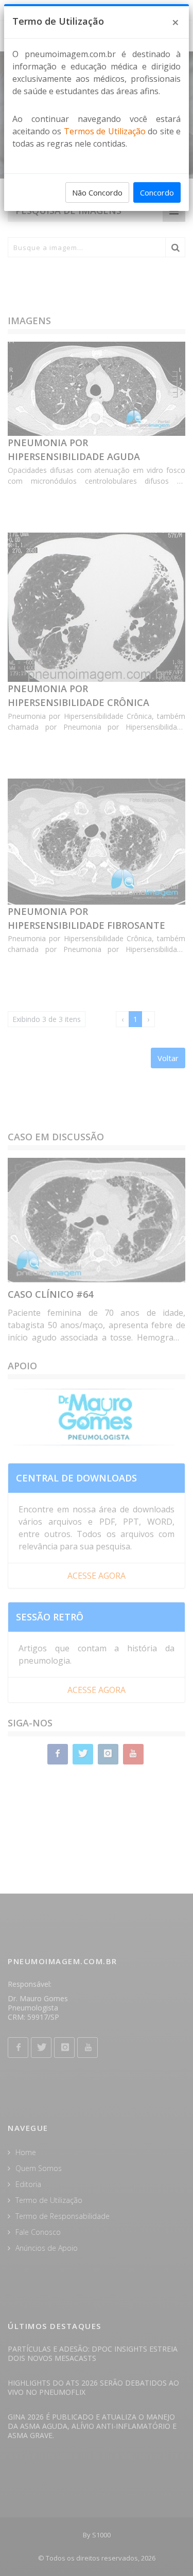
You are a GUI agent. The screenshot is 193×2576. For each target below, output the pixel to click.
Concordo (157, 192)
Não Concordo (97, 192)
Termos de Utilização (105, 131)
